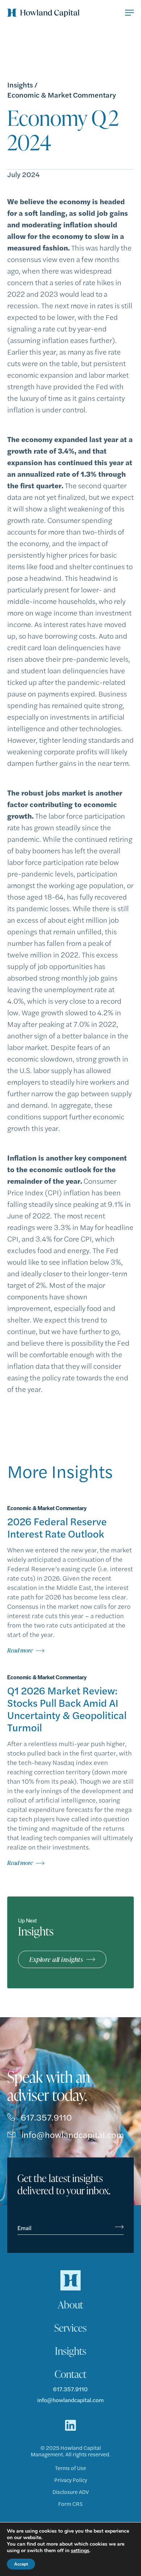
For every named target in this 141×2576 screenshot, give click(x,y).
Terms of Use (70, 2468)
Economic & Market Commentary (62, 95)
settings (80, 2551)
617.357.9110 (46, 2117)
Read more (20, 1650)
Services (70, 2328)
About (70, 2305)
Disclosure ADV (71, 2492)
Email (24, 2228)
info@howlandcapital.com (73, 2134)
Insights (20, 85)
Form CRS (70, 2504)
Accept (21, 2564)
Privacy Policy (71, 2480)
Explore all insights (56, 1959)
